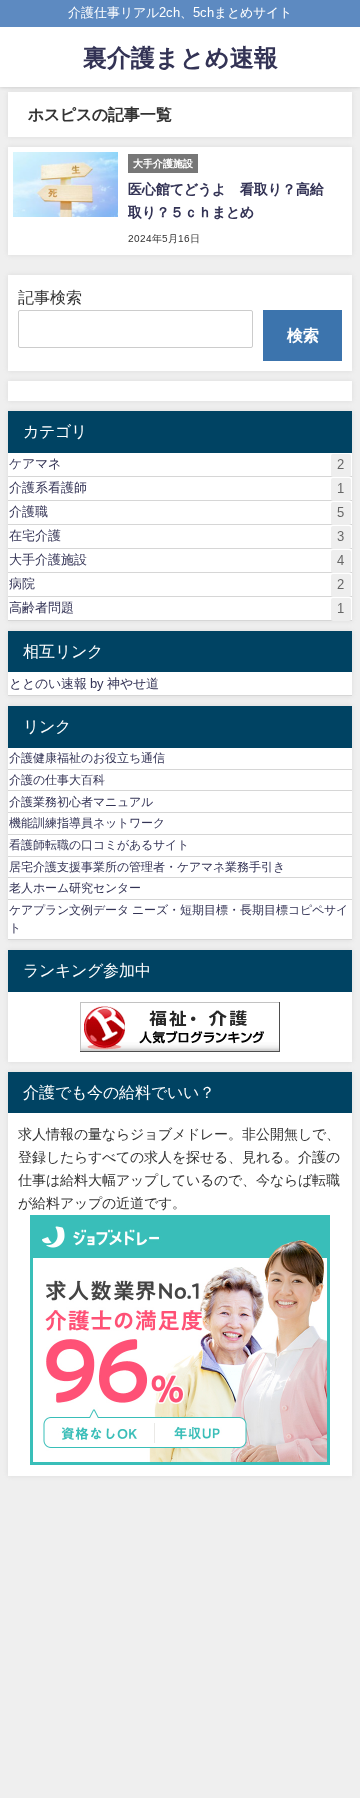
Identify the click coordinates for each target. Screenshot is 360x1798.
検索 (303, 335)
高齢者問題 (176, 608)
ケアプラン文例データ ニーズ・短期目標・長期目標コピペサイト (178, 919)
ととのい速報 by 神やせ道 (84, 683)
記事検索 (50, 297)
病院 (176, 584)
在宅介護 (176, 536)
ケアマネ (176, 464)
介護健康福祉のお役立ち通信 (87, 758)
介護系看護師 (176, 488)
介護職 (176, 512)
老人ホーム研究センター (75, 888)
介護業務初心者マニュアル (81, 802)
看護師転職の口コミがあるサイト (99, 845)
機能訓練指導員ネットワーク (87, 823)
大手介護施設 (176, 560)
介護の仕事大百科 (57, 780)
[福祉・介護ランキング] (180, 1027)
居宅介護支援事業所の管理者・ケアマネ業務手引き (147, 867)
